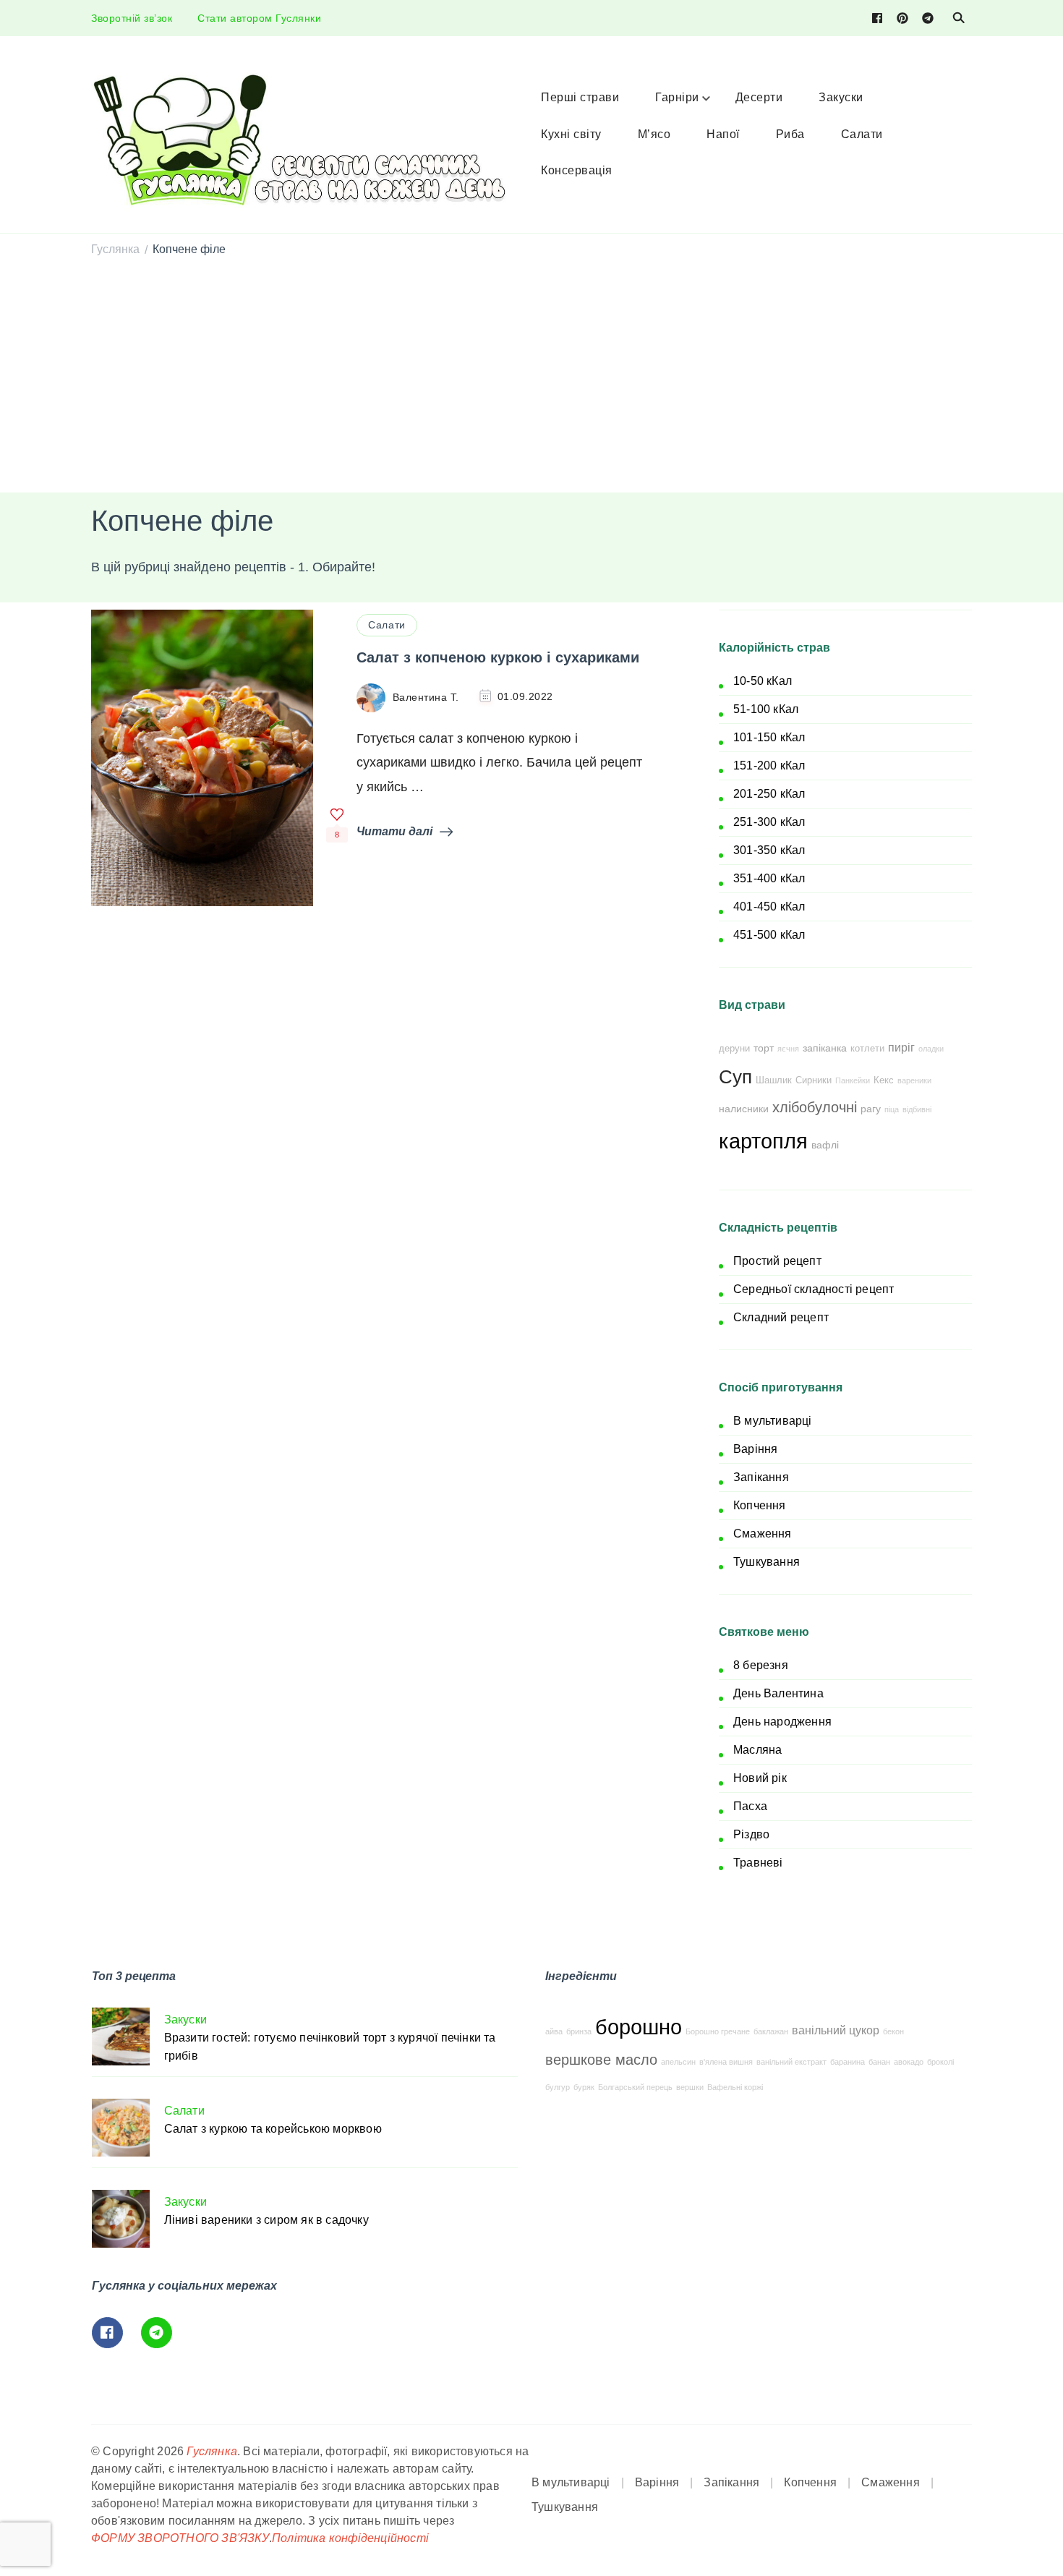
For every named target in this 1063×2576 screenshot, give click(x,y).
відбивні (917, 1109)
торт (764, 1048)
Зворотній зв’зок (132, 18)
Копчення (760, 1505)
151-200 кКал (769, 765)
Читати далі (394, 831)
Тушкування (767, 1562)
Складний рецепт (781, 1317)
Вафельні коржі (735, 2087)
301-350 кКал (769, 850)
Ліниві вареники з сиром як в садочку (266, 2220)
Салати (862, 134)
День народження (782, 1722)
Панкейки (853, 1080)
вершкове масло (601, 2060)
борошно (639, 2027)
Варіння (755, 1449)
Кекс (884, 1080)
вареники (914, 1080)
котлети (867, 1049)
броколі (940, 2062)
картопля (763, 1141)
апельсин (678, 2062)
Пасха (750, 1806)
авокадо (909, 2062)
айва (554, 2031)
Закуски (841, 97)
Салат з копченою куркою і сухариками (498, 657)
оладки (931, 1049)
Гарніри (677, 97)
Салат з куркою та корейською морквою (273, 2129)
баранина (848, 2062)
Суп (735, 1077)
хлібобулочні (815, 1107)
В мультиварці (773, 1421)
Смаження (763, 1534)
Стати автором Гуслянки (259, 18)
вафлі (825, 1145)
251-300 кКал (769, 822)
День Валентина (778, 1693)
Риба (790, 134)
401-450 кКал (769, 907)
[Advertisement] (531, 377)
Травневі (758, 1863)
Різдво (751, 1834)
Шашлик (774, 1080)
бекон (893, 2031)
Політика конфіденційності (350, 2538)
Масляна (757, 1750)
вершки (690, 2087)
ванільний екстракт (791, 2062)
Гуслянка (212, 2451)
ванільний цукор (836, 2030)
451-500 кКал (769, 935)
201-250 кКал (769, 794)
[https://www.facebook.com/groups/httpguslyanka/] (107, 2333)
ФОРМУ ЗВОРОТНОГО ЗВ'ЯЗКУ (180, 2538)
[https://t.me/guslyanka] (157, 2333)
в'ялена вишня (726, 2062)
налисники (744, 1109)
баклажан (771, 2031)
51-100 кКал (766, 709)
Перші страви (580, 97)
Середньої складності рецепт (814, 1289)
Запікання (761, 1477)
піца (892, 1109)
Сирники (814, 1080)
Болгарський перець (635, 2087)
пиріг (901, 1047)
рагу (871, 1109)
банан (879, 2062)
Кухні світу (571, 134)
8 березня (761, 1665)
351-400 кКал (769, 878)
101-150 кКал (769, 737)
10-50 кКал (763, 681)
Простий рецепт (777, 1261)
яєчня (788, 1049)
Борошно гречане (718, 2031)
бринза (579, 2031)
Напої (723, 134)
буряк (584, 2087)
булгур (558, 2087)
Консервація (577, 170)
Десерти (759, 97)
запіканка (825, 1048)
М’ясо (654, 134)
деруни (734, 1049)
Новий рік (760, 1778)
